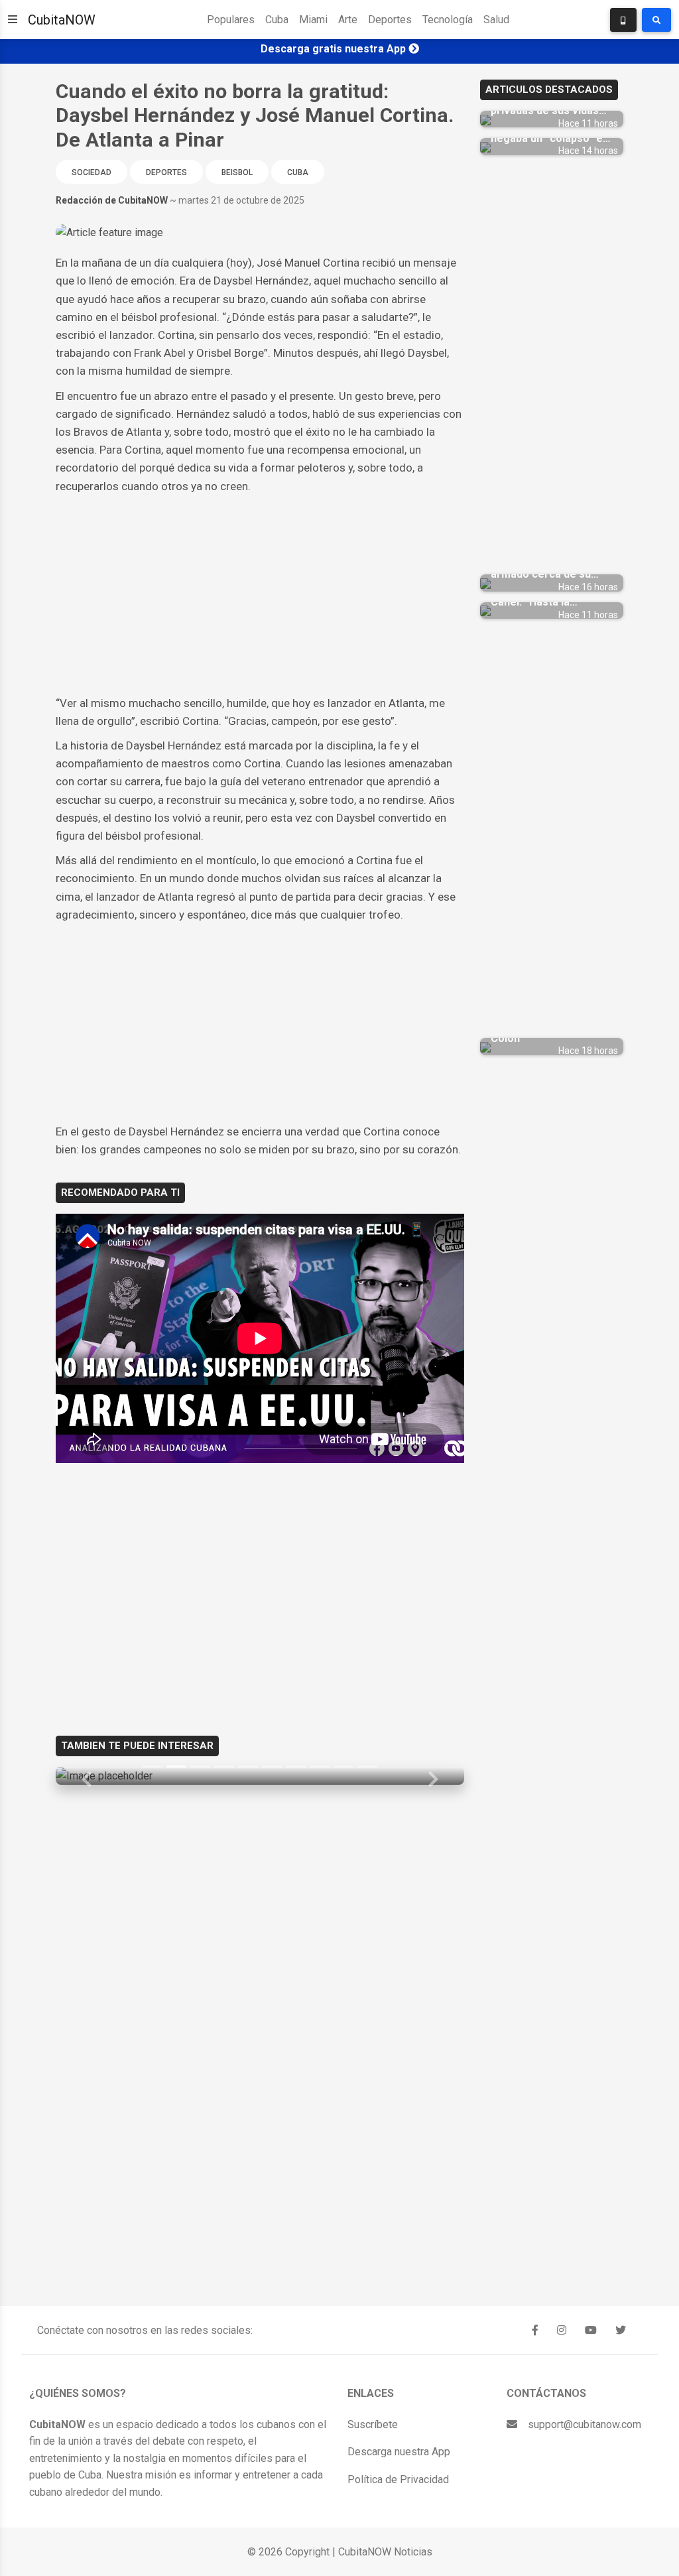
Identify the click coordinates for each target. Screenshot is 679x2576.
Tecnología (448, 20)
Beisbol (237, 172)
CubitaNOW (62, 20)
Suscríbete (373, 2424)
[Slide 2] (176, 1767)
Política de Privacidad (398, 2479)
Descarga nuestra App (399, 2452)
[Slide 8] (320, 1767)
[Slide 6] (272, 1767)
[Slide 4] (224, 1767)
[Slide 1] (153, 1767)
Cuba (277, 20)
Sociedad (92, 172)
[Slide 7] (296, 1767)
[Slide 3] (200, 1767)
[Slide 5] (248, 1767)
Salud (496, 20)
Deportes (390, 20)
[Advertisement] (260, 595)
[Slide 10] (367, 1767)
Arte (348, 20)
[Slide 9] (343, 1767)
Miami (313, 20)
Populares (231, 20)
